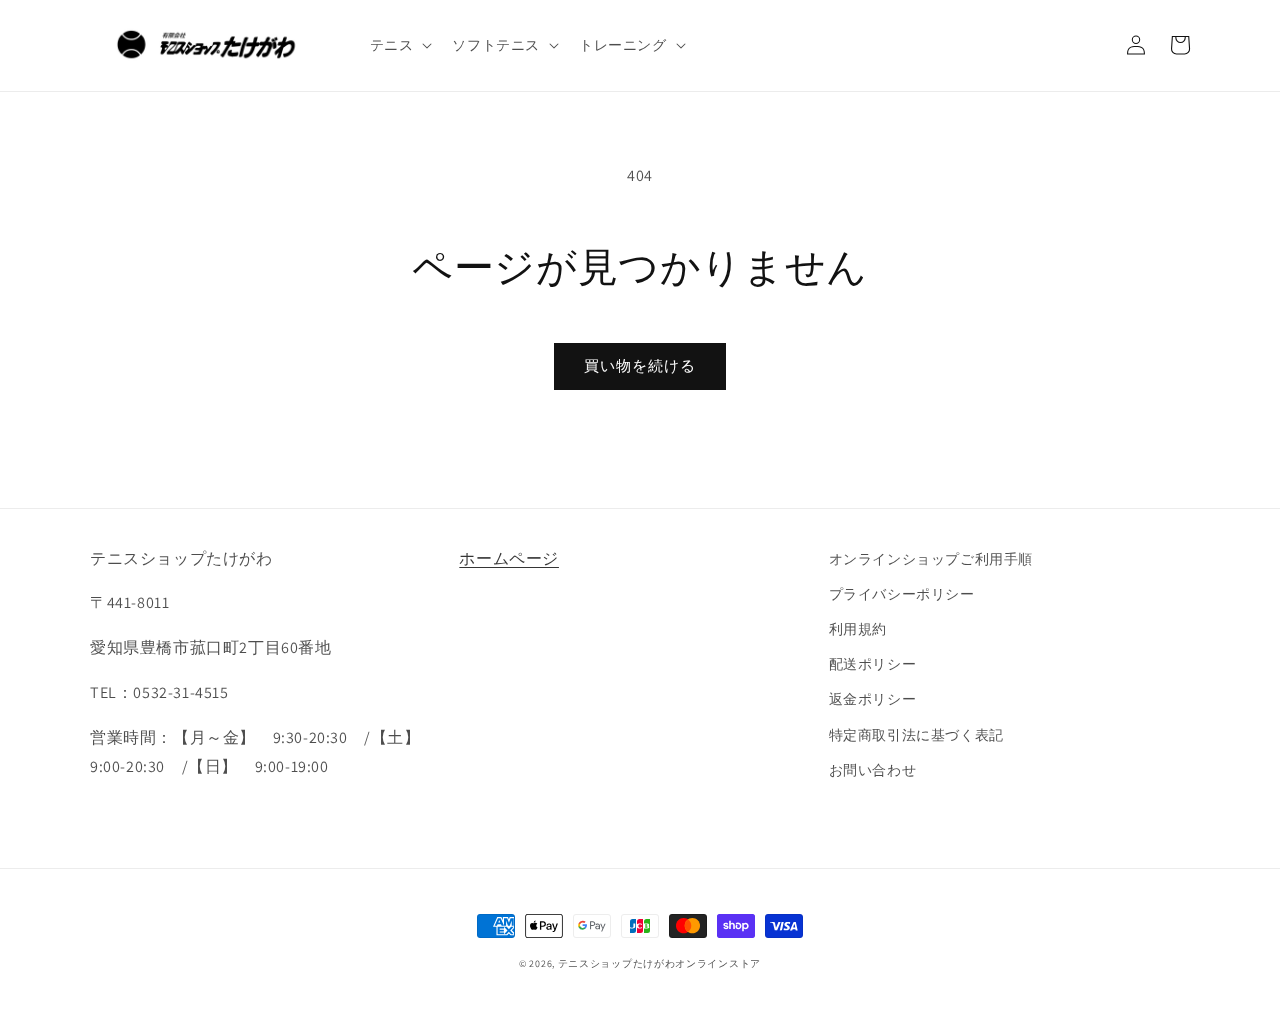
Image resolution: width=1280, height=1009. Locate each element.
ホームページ (509, 558)
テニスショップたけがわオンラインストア (659, 963)
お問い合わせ (873, 770)
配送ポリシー (873, 664)
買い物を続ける (640, 365)
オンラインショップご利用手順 (931, 559)
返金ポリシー (873, 699)
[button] (399, 45)
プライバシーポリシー (902, 594)
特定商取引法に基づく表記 (916, 735)
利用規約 (858, 629)
